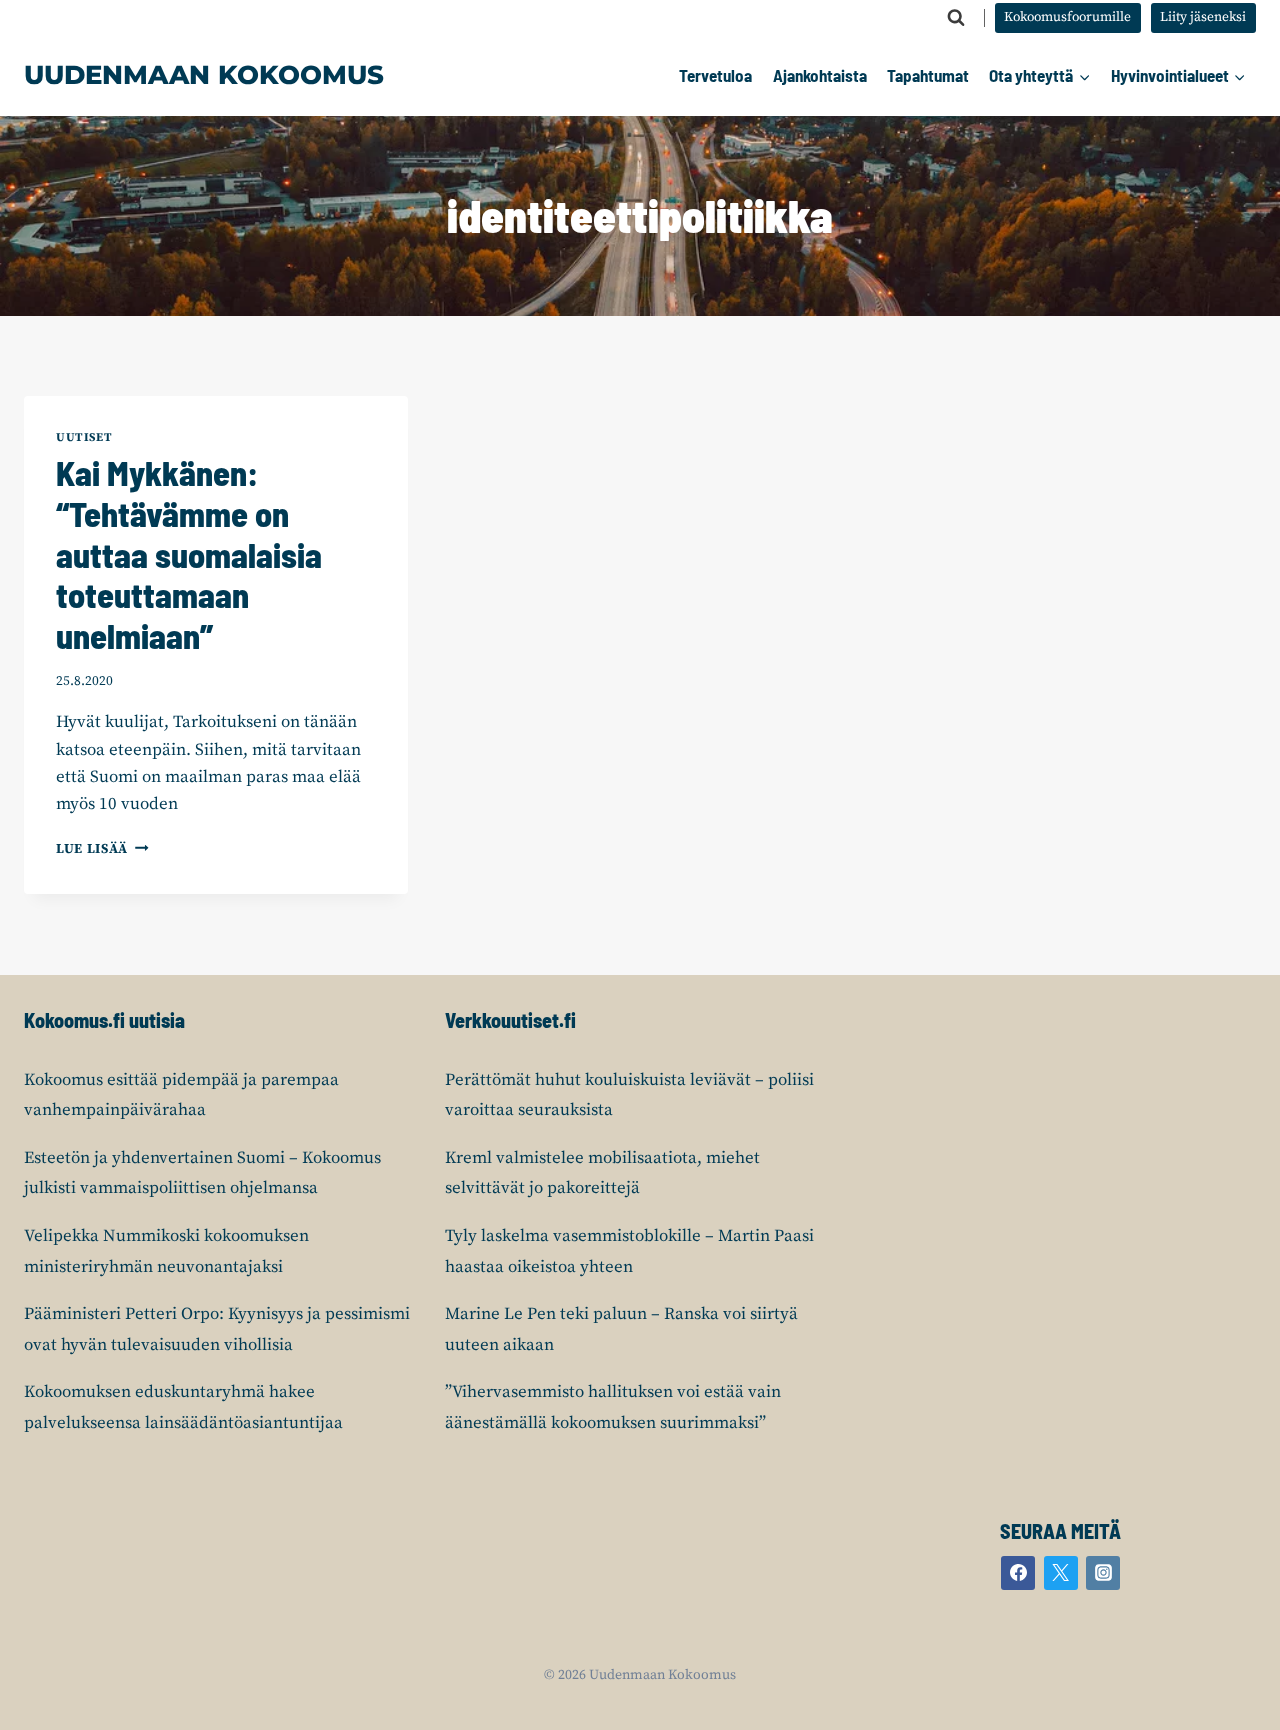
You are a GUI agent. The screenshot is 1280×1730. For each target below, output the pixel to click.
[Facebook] (1018, 1573)
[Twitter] (1061, 1573)
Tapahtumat (928, 75)
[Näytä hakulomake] (956, 18)
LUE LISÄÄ (102, 849)
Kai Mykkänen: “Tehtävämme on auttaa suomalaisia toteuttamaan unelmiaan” (189, 554)
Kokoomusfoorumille (1067, 17)
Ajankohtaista (820, 75)
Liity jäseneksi (1203, 17)
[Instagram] (1103, 1573)
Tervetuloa (715, 75)
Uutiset (84, 437)
